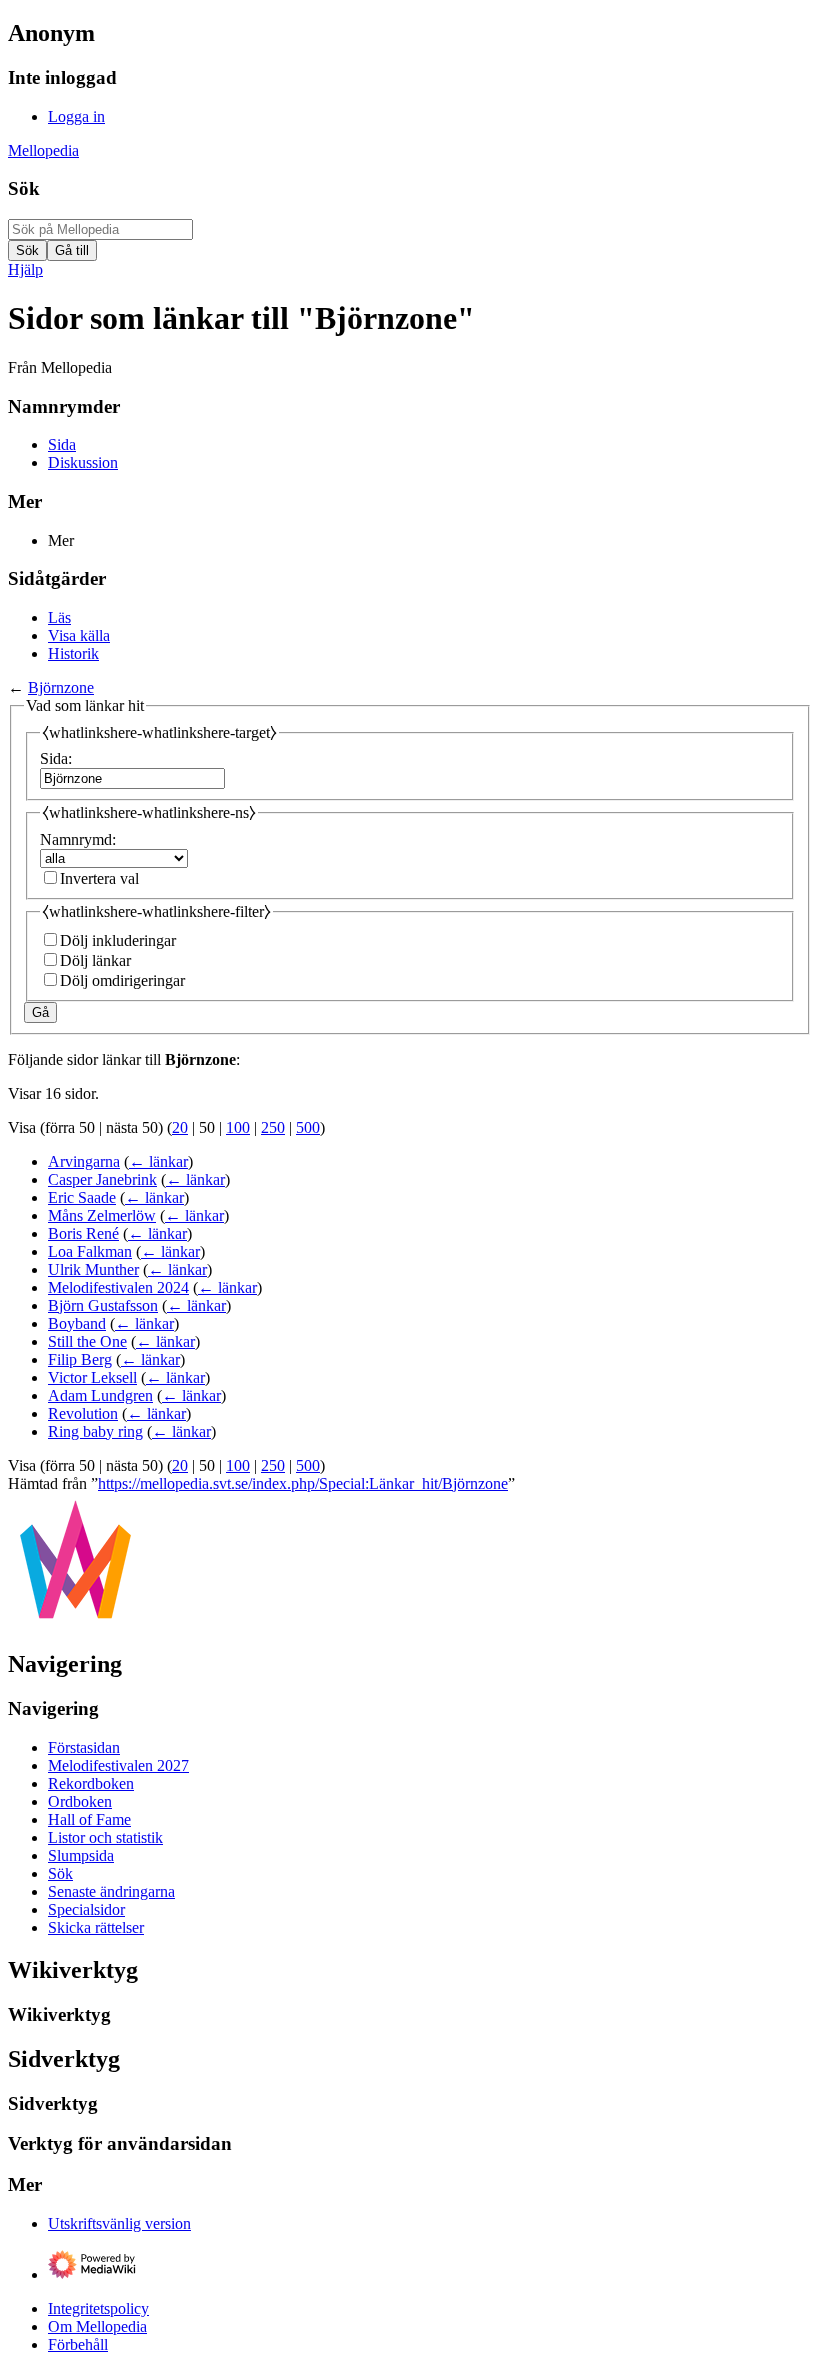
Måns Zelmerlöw (102, 1215)
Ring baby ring (95, 1431)
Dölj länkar (95, 960)
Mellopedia (43, 150)
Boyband (77, 1323)
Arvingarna (84, 1161)
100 (238, 1127)
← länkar (158, 1161)
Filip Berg (80, 1359)
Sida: (56, 758)
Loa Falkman (90, 1251)
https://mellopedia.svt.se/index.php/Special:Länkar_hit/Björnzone (303, 1483)
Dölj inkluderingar (118, 940)
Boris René (83, 1233)
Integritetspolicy (98, 2308)
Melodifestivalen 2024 (118, 1287)
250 (273, 1127)
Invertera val (99, 878)
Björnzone (61, 687)
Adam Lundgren (100, 1395)
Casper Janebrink (102, 1179)
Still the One (87, 1341)
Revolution (83, 1413)
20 (180, 1127)
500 (308, 1127)
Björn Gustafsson (103, 1305)
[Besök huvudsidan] (75, 1622)
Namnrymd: (78, 839)
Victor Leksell (92, 1377)
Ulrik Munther (93, 1269)
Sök (24, 188)
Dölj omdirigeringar (122, 980)
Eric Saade (82, 1197)
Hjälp (25, 269)
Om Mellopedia (97, 2326)
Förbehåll (78, 2344)
